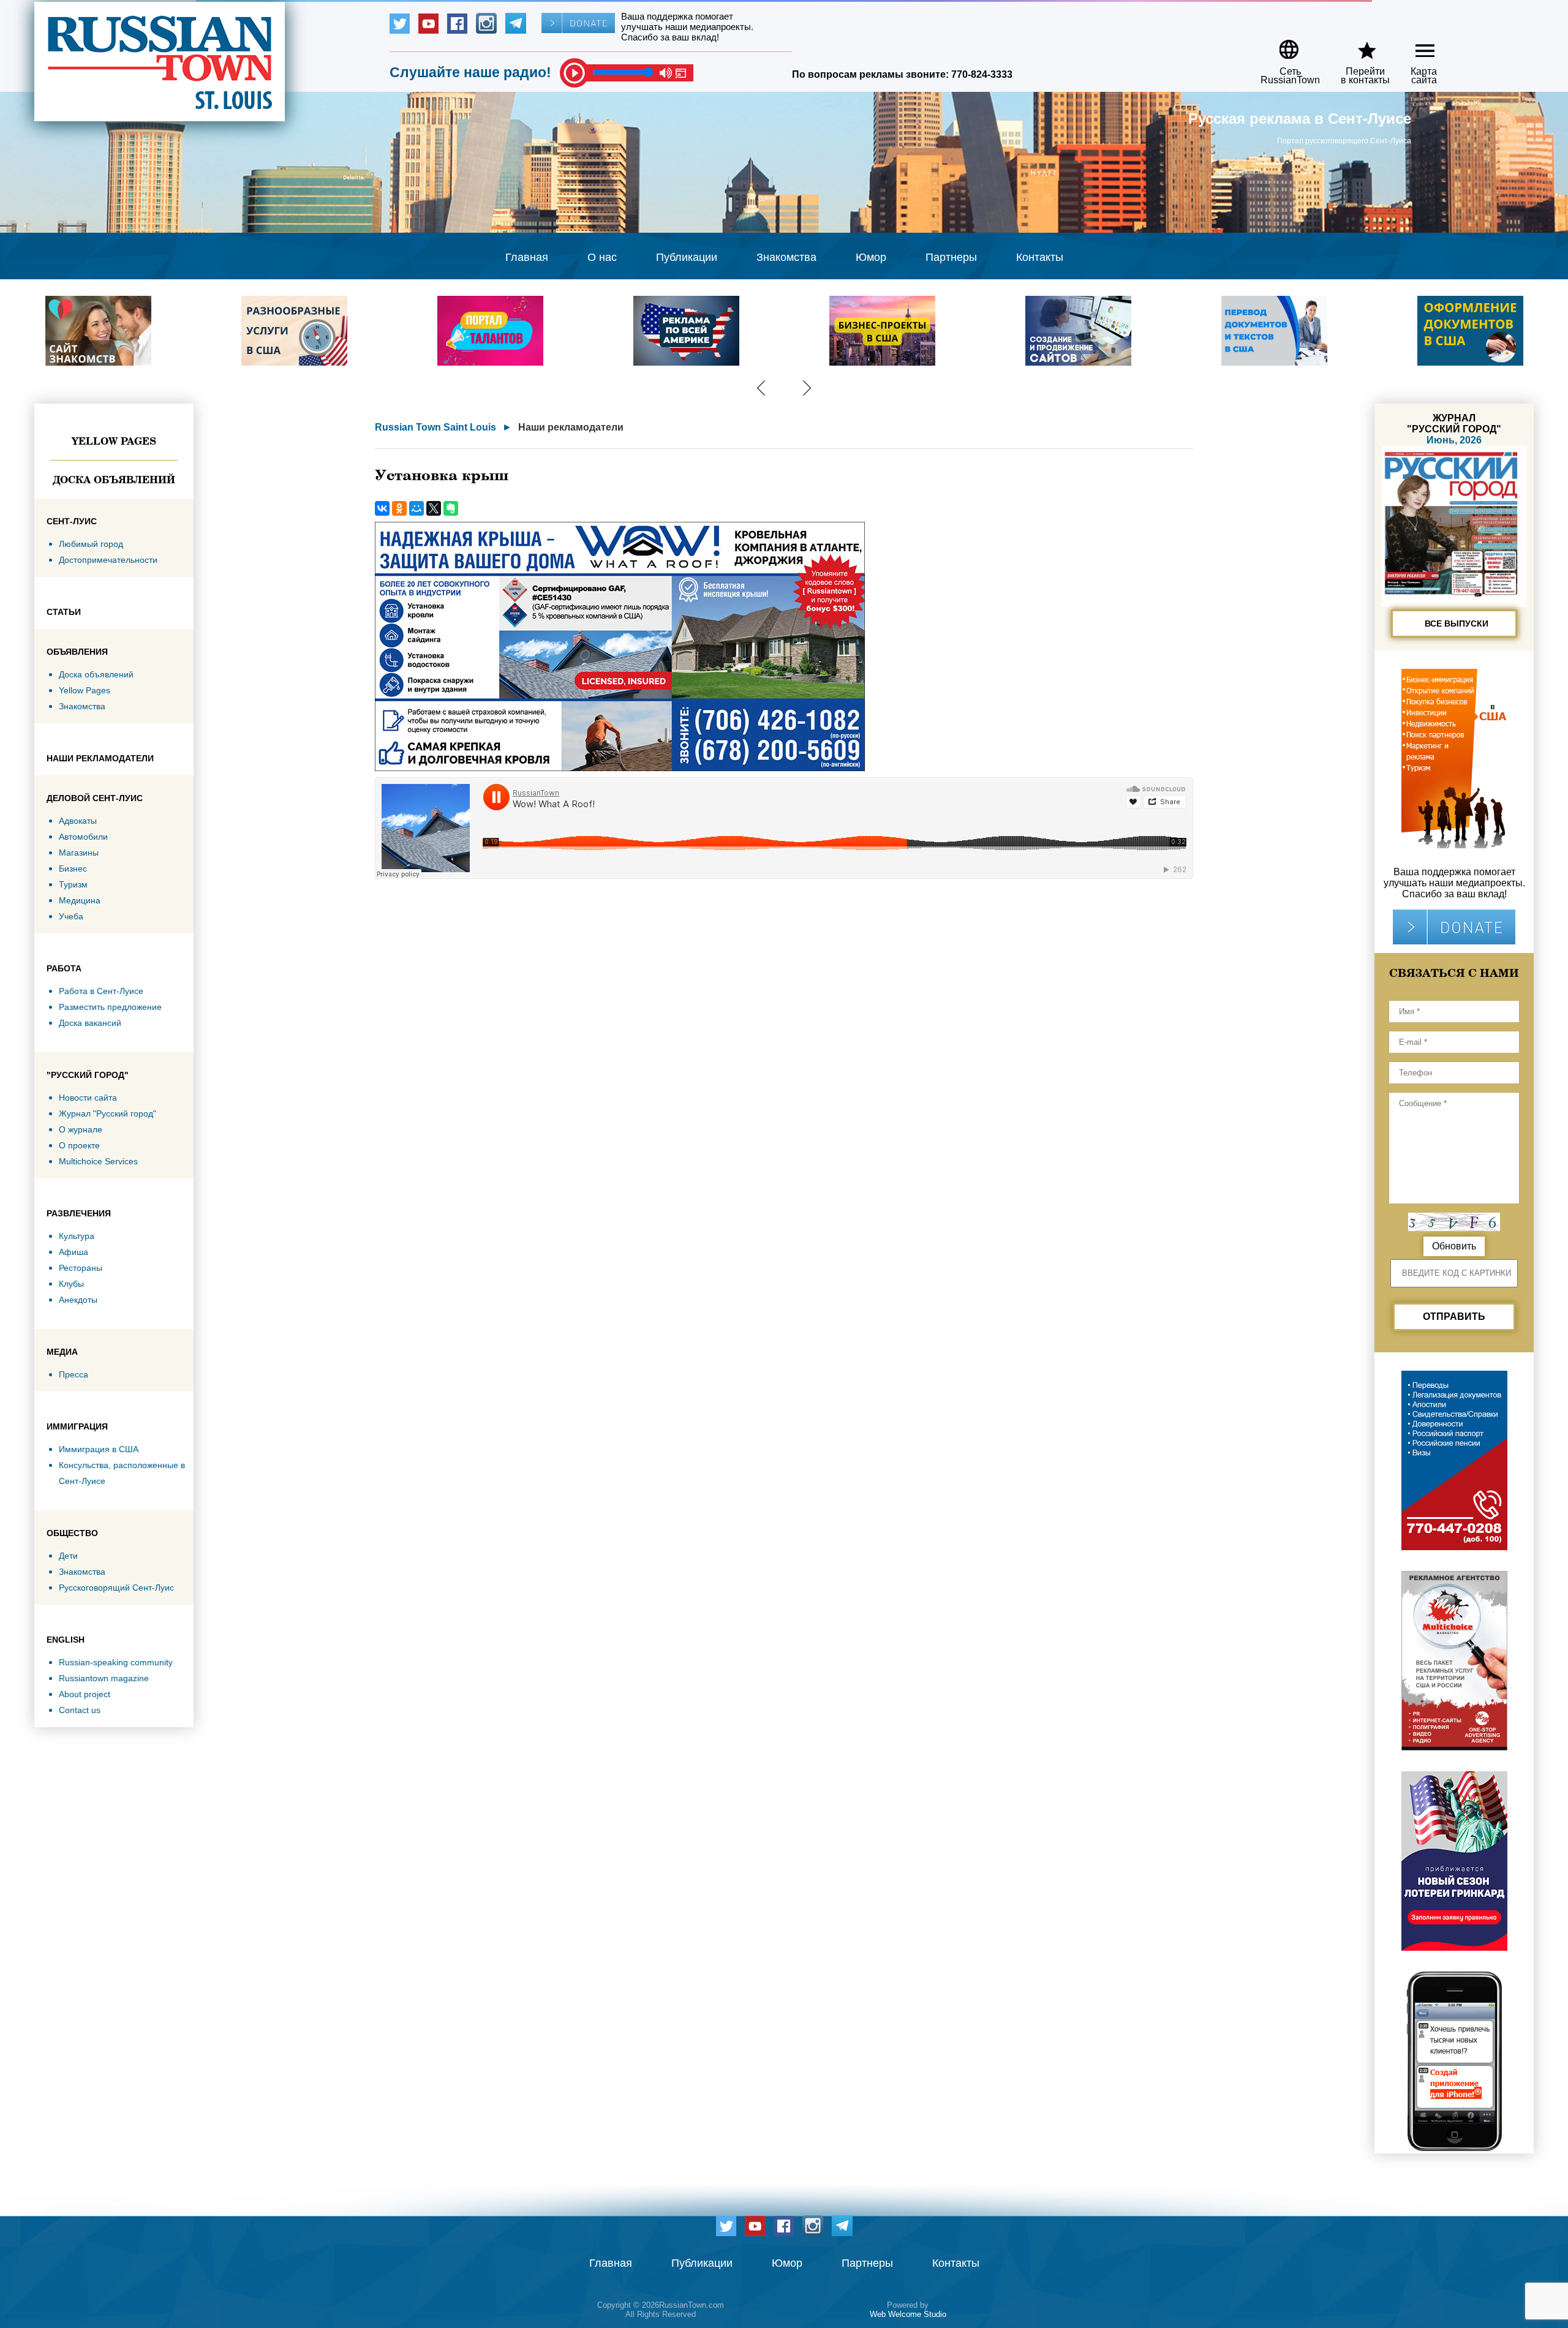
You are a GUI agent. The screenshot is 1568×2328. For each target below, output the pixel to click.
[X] (434, 508)
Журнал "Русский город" (107, 1113)
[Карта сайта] (1415, 45)
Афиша (73, 1252)
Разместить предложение (110, 1007)
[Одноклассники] (399, 508)
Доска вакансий (90, 1023)
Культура (77, 1236)
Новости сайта (88, 1098)
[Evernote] (451, 508)
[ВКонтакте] (382, 508)
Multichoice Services (98, 1161)
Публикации (687, 257)
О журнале (81, 1129)
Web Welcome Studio (908, 2314)
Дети (68, 1556)
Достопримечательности (108, 560)
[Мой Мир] (417, 508)
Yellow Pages (114, 441)
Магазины (79, 853)
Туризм (73, 884)
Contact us (80, 1710)
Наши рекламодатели (571, 427)
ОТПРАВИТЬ (1454, 1317)
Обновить (1454, 1246)
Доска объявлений (114, 480)
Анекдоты (78, 1300)
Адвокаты (78, 821)
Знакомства (786, 257)
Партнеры (951, 257)
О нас (602, 257)
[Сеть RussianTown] (1282, 45)
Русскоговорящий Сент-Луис (116, 1588)
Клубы (71, 1284)
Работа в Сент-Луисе (101, 991)
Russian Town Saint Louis (435, 427)
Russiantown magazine (104, 1678)
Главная (527, 257)
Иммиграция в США (99, 1449)
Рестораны (81, 1268)
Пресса (73, 1374)
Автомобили (83, 837)
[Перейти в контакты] (1357, 45)
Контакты (1040, 257)
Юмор (871, 257)
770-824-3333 (982, 74)
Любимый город (91, 544)
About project (85, 1694)
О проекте (79, 1145)
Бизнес (73, 868)
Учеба (71, 916)
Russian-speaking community (116, 1662)
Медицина (80, 900)
